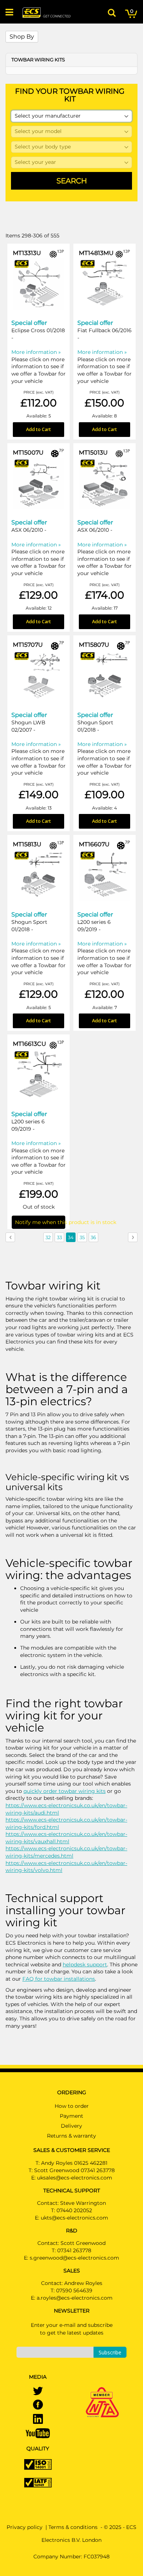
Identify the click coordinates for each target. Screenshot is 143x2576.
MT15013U (93, 453)
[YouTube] (38, 2433)
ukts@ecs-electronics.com (74, 2218)
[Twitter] (38, 2392)
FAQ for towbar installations (59, 1979)
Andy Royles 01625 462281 (74, 2163)
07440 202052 (74, 2210)
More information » (36, 352)
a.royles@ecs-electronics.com (75, 2298)
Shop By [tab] (22, 37)
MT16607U (94, 844)
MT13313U (27, 253)
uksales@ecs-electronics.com (75, 2178)
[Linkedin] (38, 2419)
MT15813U (27, 844)
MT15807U (94, 645)
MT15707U (28, 645)
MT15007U (28, 453)
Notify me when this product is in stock (40, 1222)
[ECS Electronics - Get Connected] (46, 12)
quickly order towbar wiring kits (65, 1791)
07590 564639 (74, 2290)
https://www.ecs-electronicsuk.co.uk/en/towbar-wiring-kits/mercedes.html (66, 1852)
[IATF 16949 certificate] (38, 2482)
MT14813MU (96, 253)
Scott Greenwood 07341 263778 (74, 2170)
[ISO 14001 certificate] (38, 2464)
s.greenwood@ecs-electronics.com (74, 2258)
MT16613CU (30, 1044)
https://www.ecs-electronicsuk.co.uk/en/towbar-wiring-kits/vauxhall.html (66, 1838)
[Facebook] (38, 2405)
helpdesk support (85, 1965)
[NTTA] (102, 2392)
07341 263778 (74, 2250)
